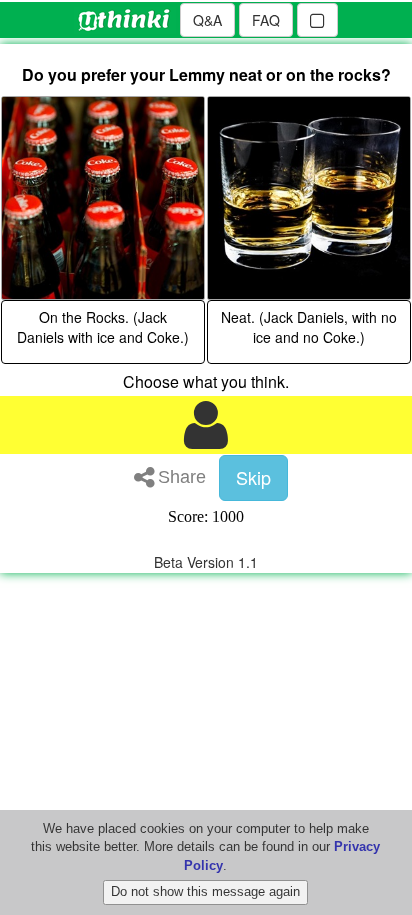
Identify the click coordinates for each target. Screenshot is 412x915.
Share (182, 477)
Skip (253, 477)
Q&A (207, 20)
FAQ (266, 20)
